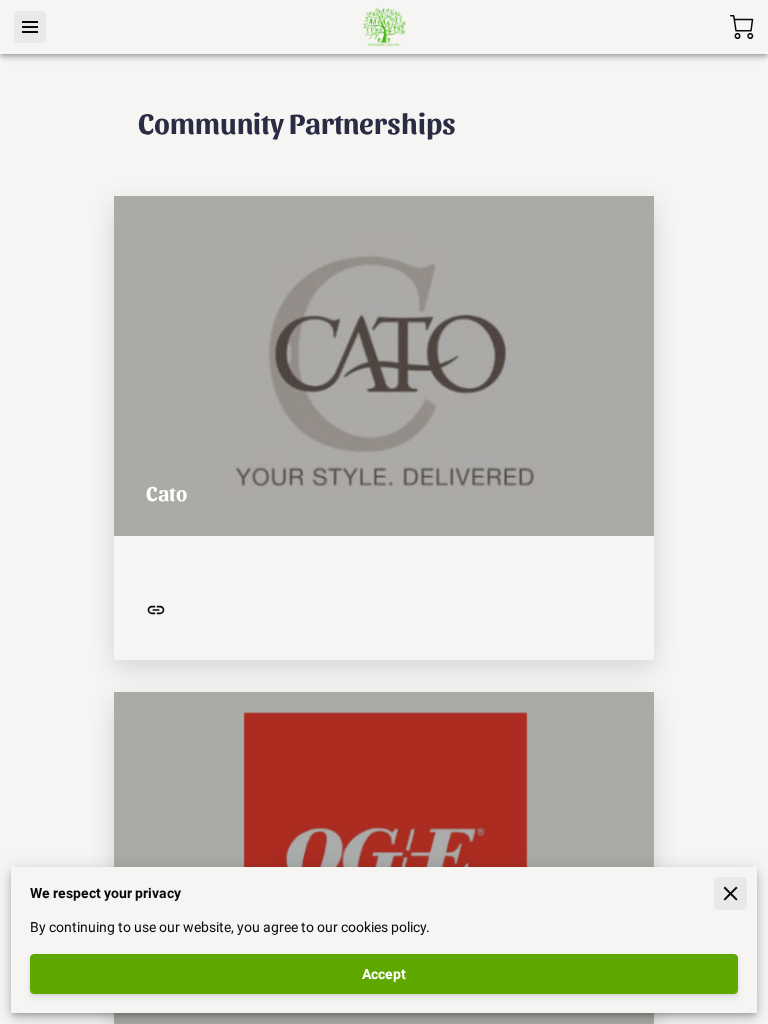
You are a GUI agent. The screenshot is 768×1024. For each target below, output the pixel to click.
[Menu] (30, 27)
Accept (384, 974)
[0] (742, 27)
